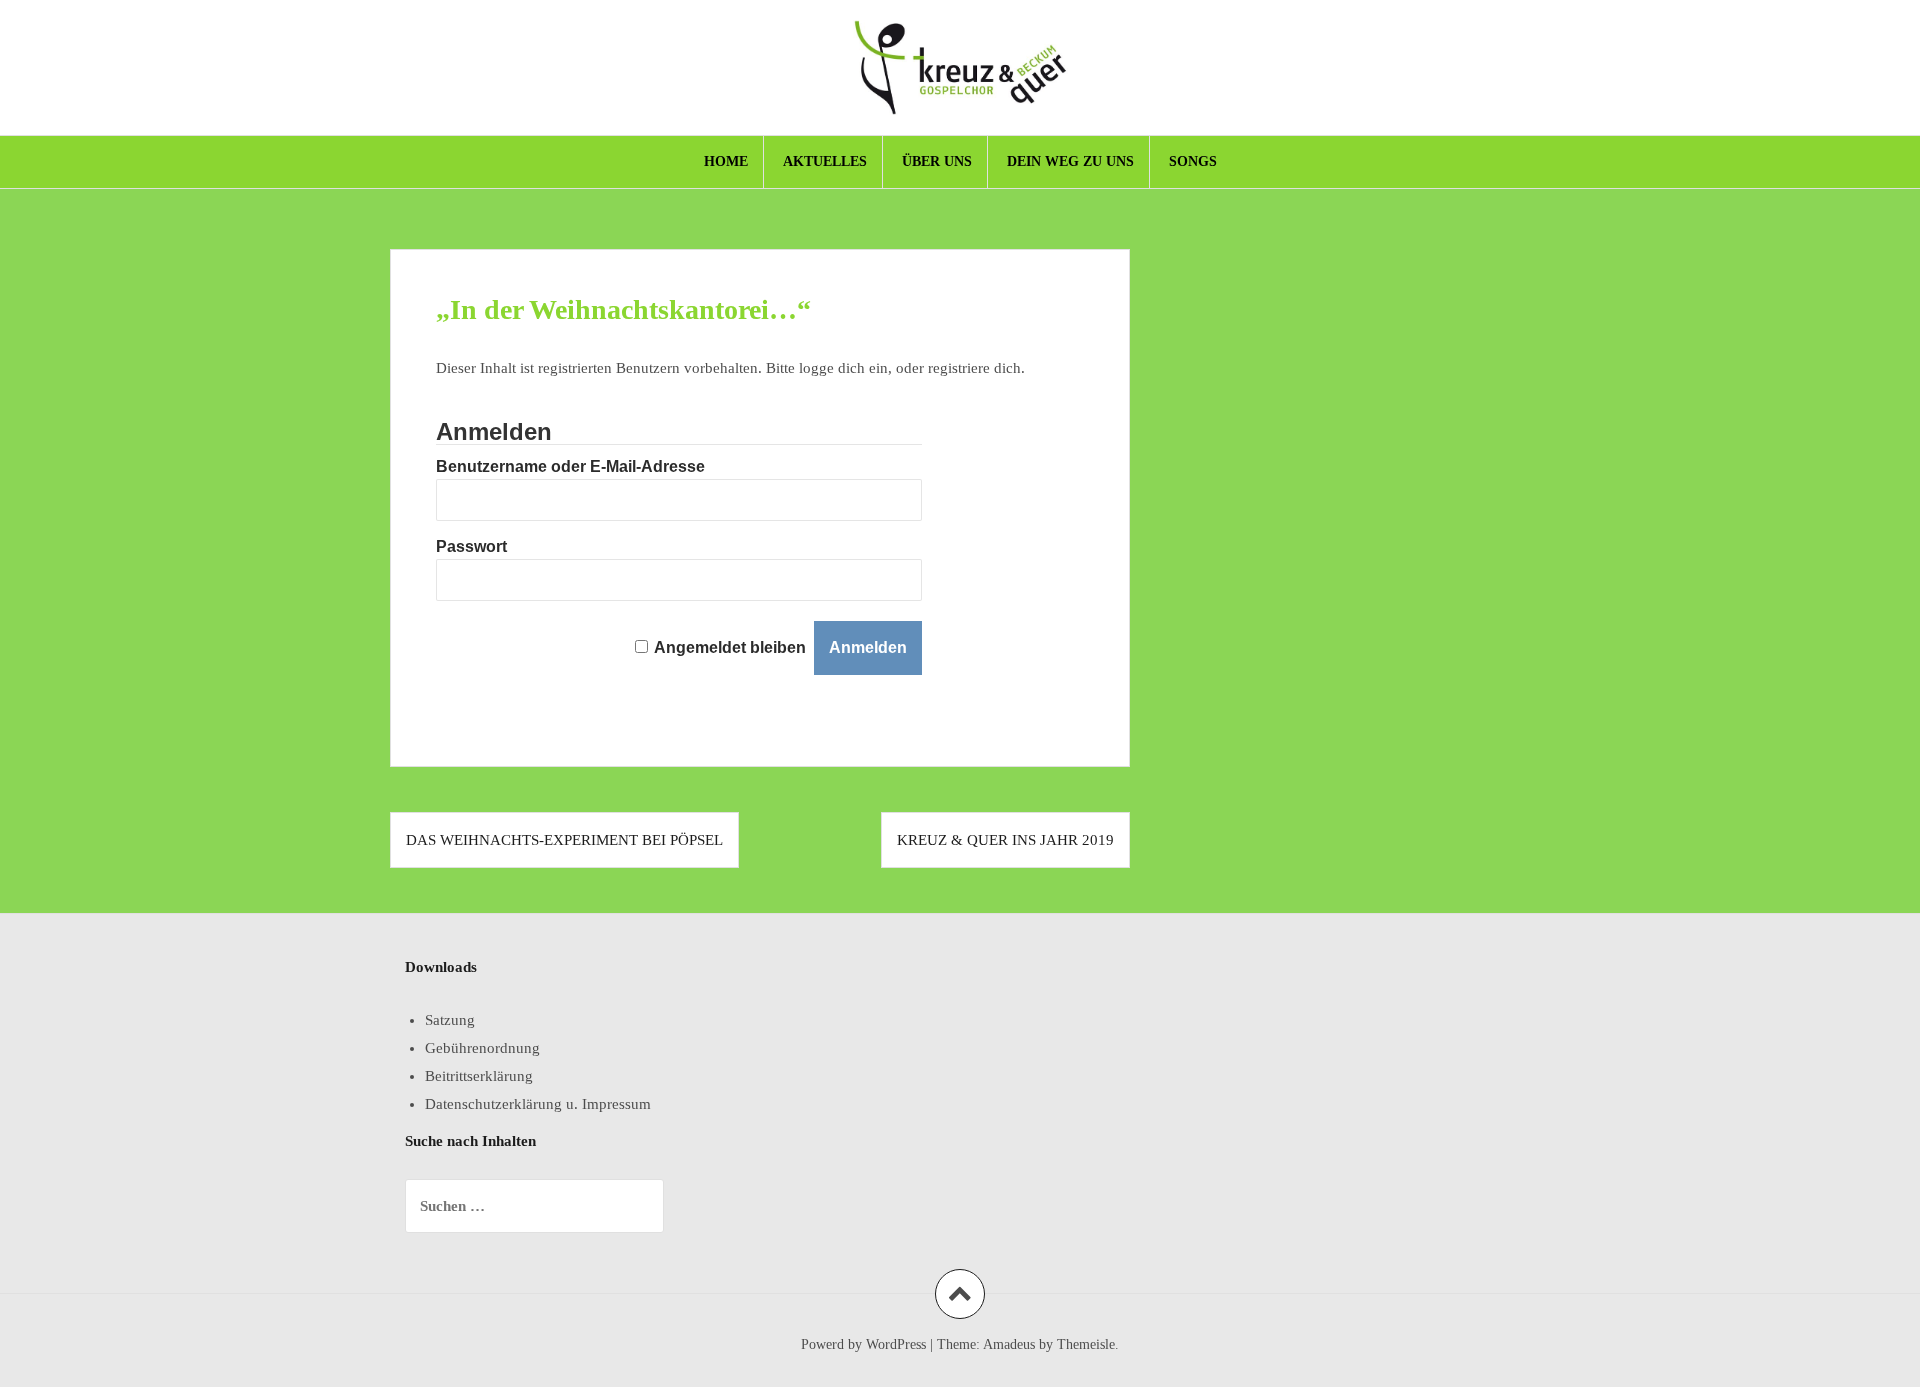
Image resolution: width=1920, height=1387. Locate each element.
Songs (1193, 161)
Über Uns (937, 161)
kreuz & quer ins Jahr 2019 (1005, 840)
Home (726, 161)
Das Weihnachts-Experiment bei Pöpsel (564, 840)
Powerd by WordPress (863, 1344)
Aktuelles (825, 161)
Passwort (471, 546)
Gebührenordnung (482, 1048)
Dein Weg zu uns (1070, 161)
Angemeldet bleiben (730, 647)
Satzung (450, 1020)
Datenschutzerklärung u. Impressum (538, 1104)
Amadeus (1009, 1344)
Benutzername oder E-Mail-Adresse (570, 466)
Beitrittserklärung (479, 1076)
